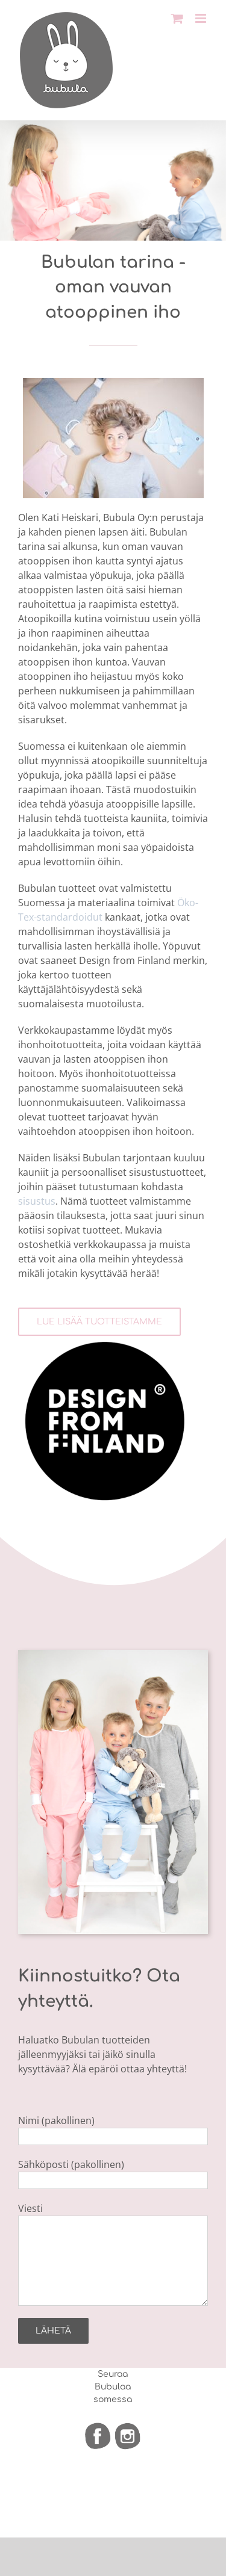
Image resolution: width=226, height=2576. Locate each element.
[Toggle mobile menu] (202, 18)
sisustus (37, 1201)
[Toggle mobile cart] (177, 18)
